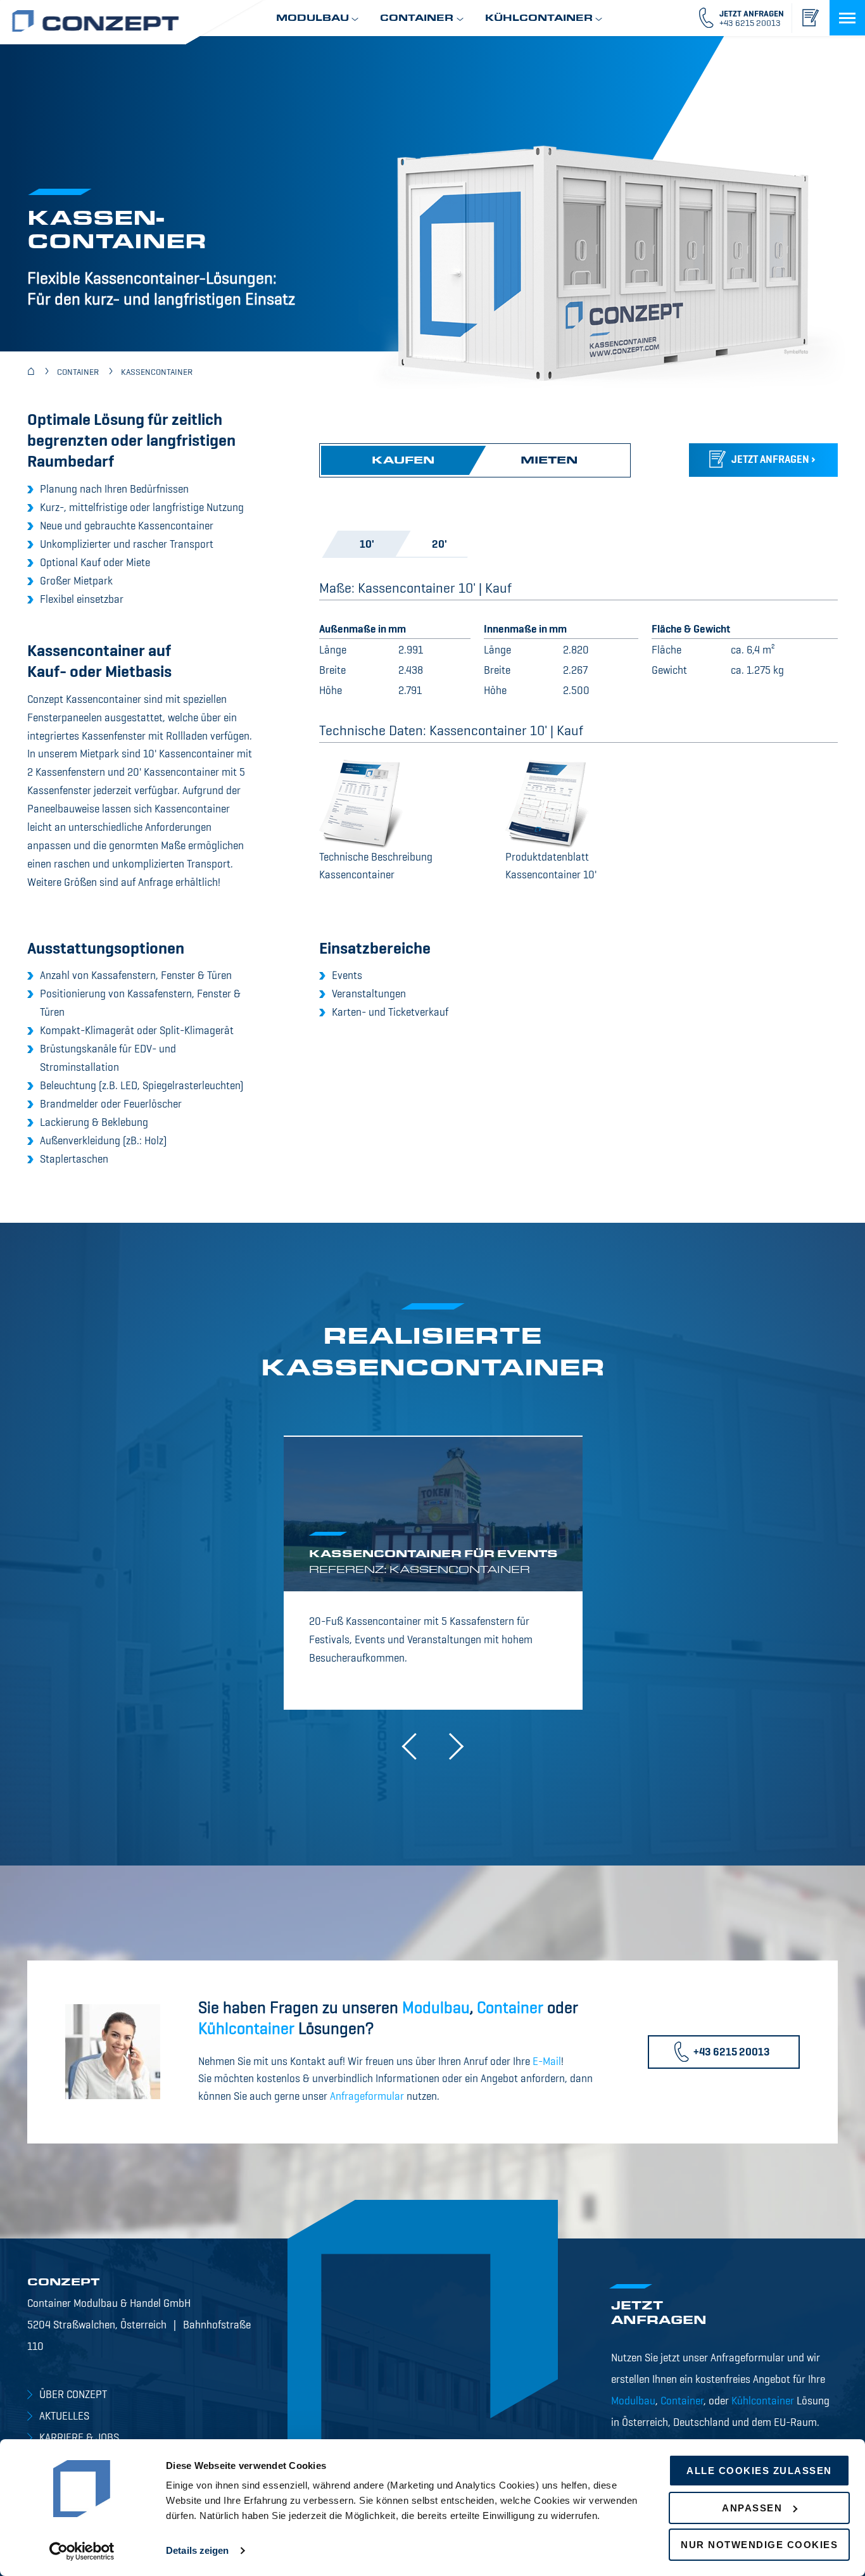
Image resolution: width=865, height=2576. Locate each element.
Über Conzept (73, 2395)
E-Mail (547, 2062)
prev (415, 1746)
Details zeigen (197, 2550)
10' (366, 545)
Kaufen (403, 461)
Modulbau (436, 2009)
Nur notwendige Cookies (759, 2545)
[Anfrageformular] (810, 18)
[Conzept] (31, 372)
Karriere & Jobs (79, 2438)
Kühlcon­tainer (246, 2030)
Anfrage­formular (367, 2097)
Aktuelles (64, 2417)
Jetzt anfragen (770, 460)
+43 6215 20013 (732, 2053)
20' (439, 545)
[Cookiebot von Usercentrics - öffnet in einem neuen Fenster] (82, 2551)
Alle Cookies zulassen (759, 2471)
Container (510, 2009)
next (450, 1746)
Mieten (550, 461)
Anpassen (752, 2508)
